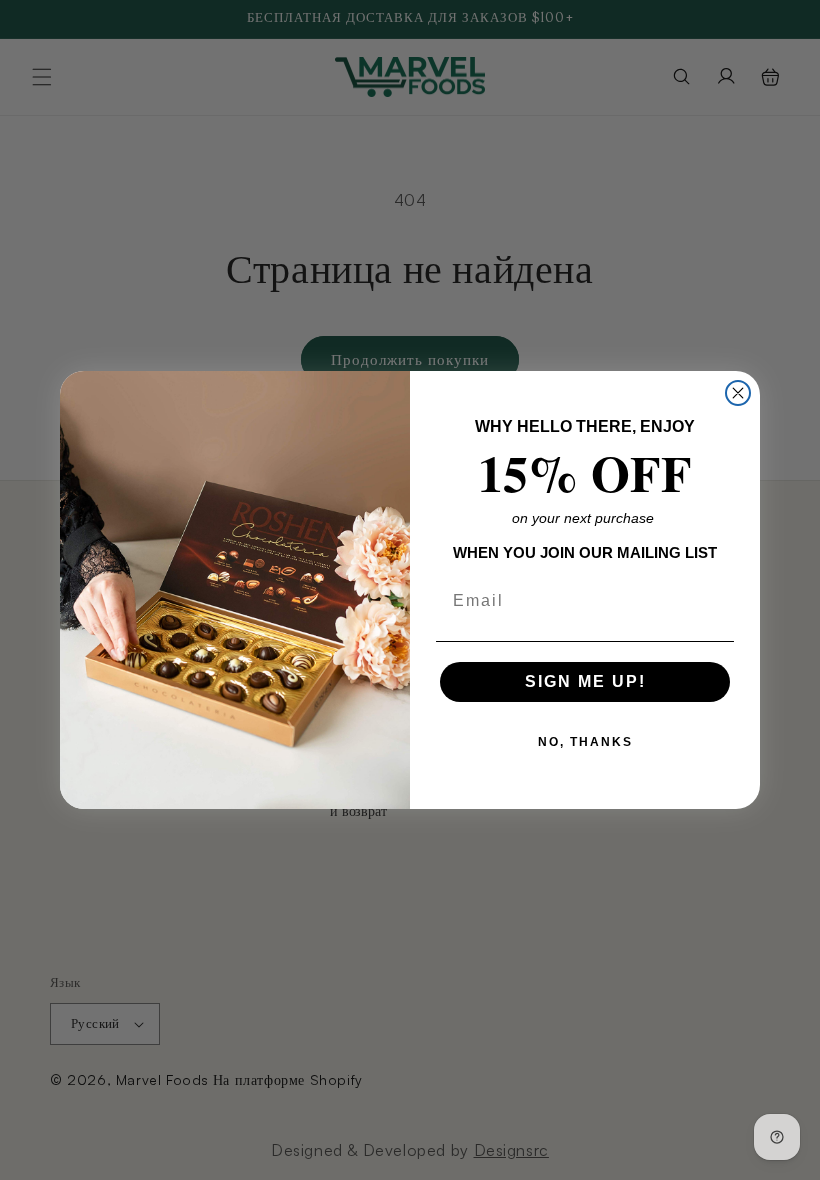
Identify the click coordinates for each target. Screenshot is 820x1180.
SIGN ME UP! (585, 681)
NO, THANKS (585, 742)
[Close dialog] (738, 393)
